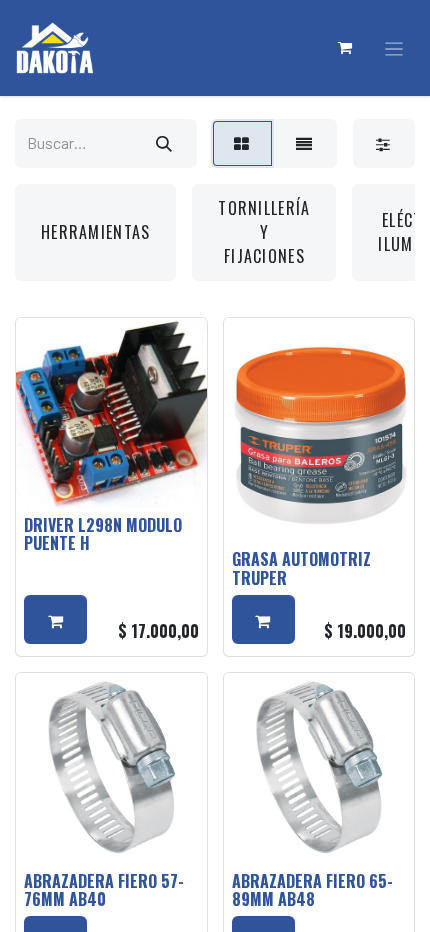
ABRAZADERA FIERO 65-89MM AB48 (312, 890)
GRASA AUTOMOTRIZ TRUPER (301, 568)
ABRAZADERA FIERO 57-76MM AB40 (104, 890)
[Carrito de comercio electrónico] (346, 48)
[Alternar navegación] (394, 48)
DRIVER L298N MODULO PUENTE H (103, 534)
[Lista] (304, 143)
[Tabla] (242, 143)
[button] (55, 619)
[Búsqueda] (164, 143)
